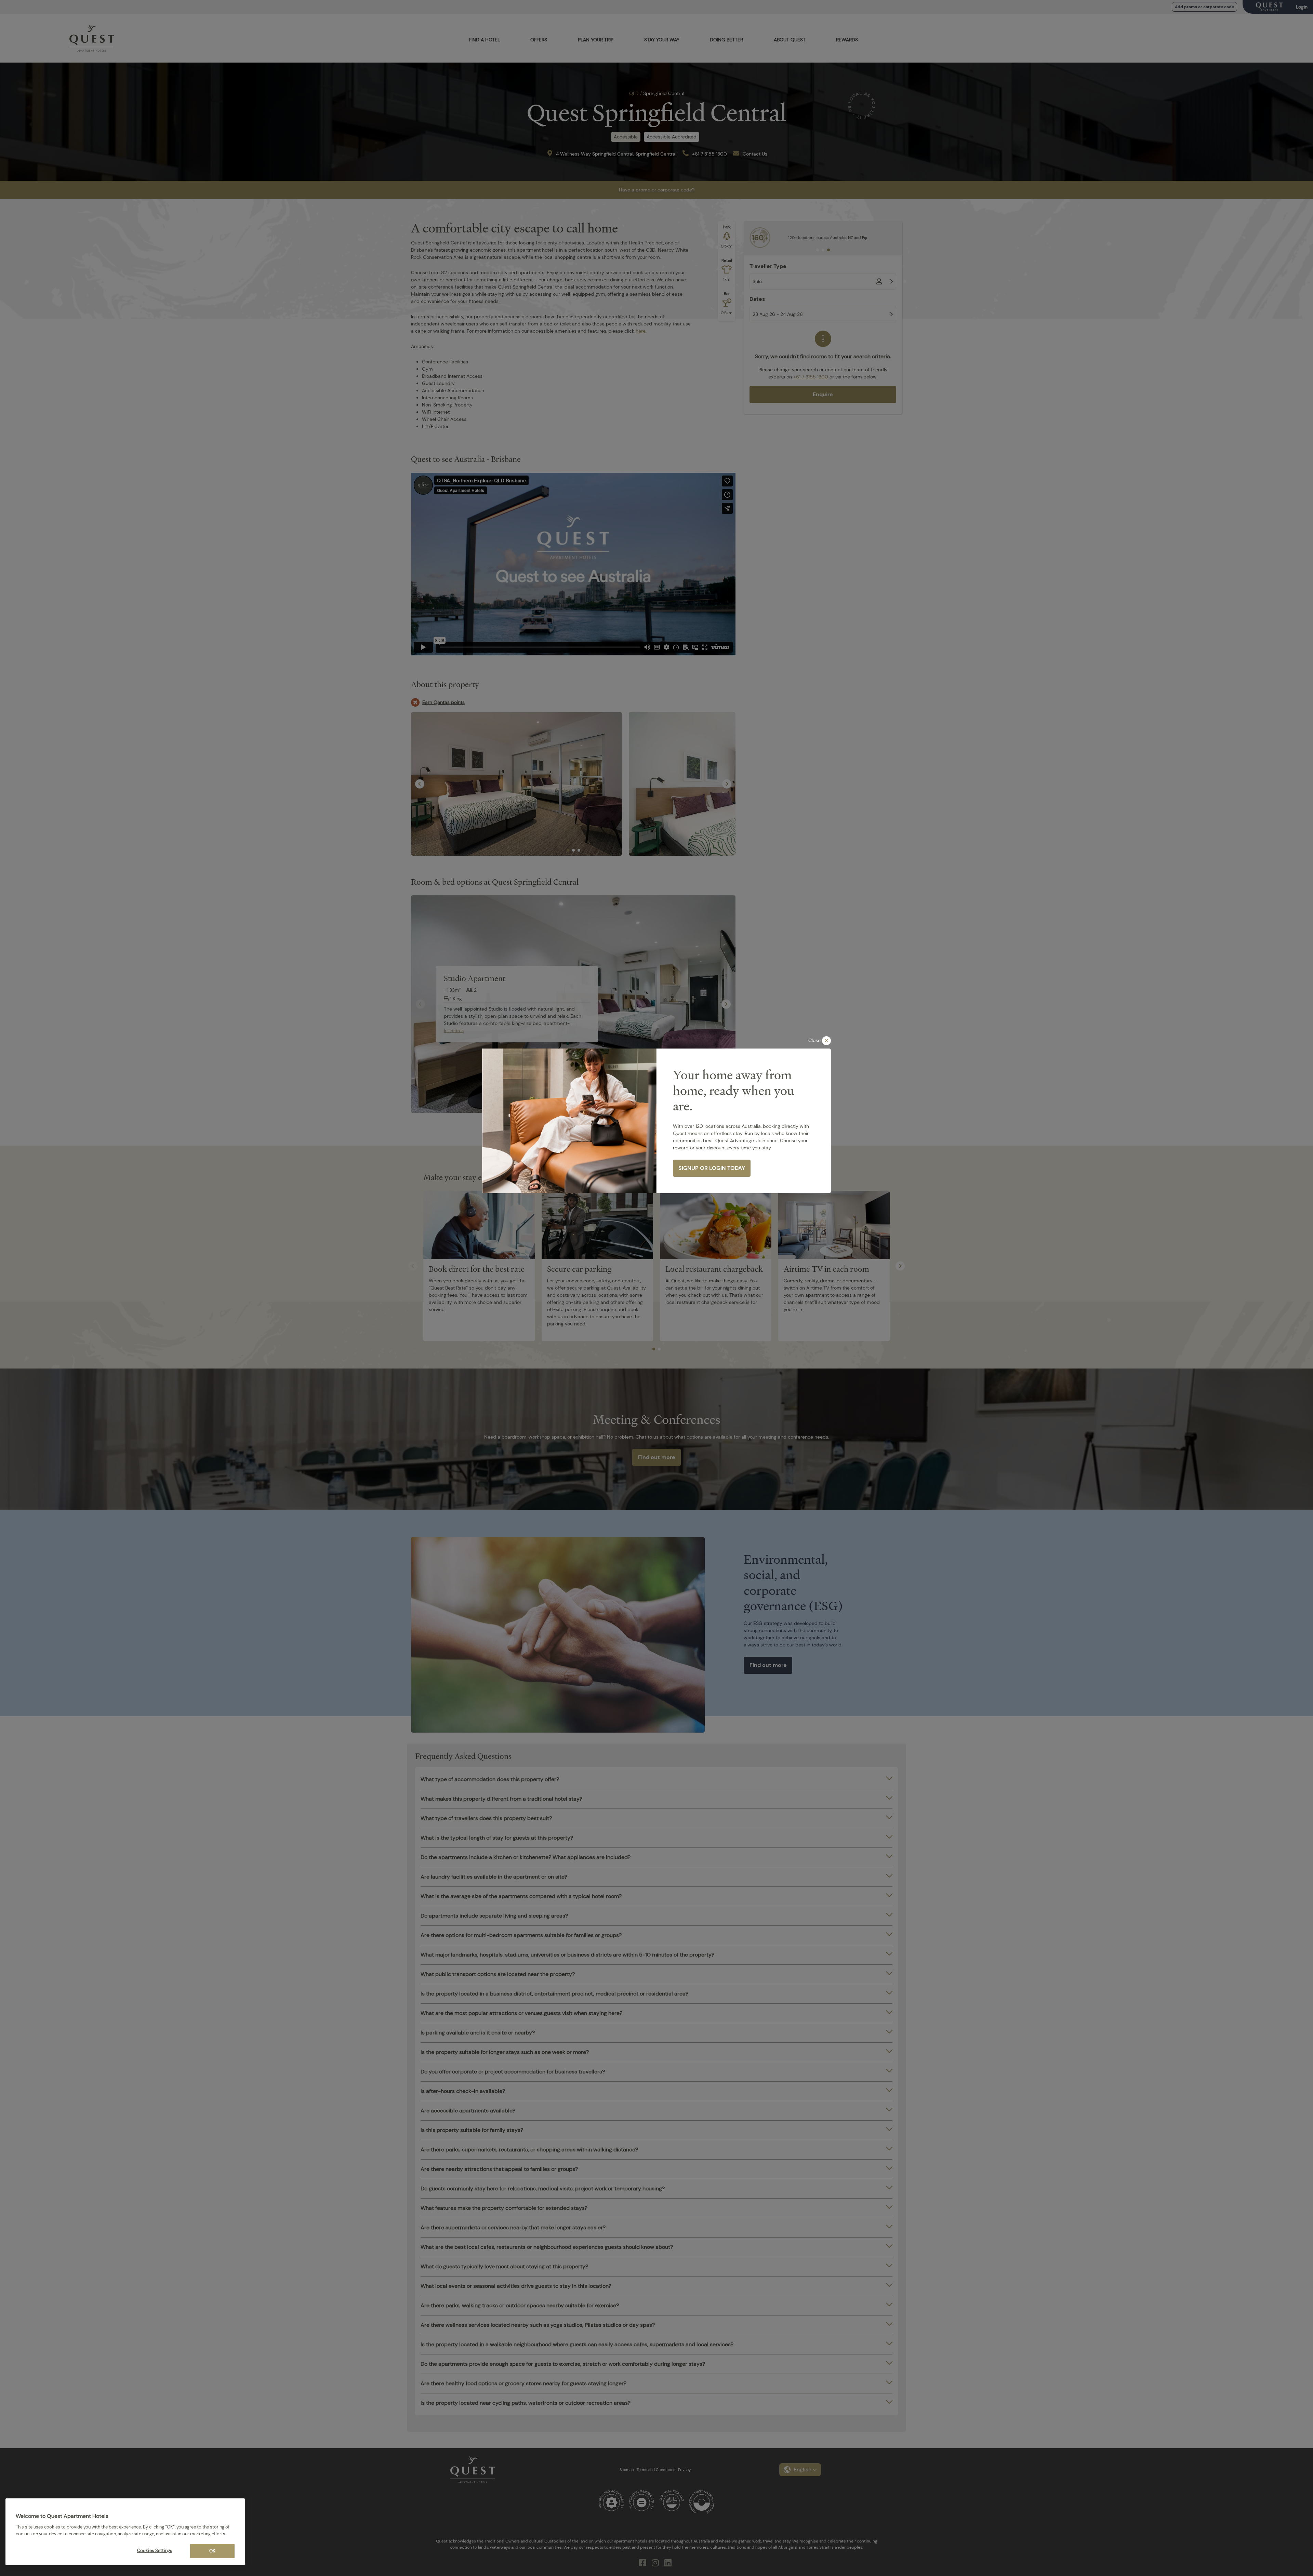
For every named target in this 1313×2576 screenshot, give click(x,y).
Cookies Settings (155, 2551)
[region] (125, 2532)
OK (212, 2551)
